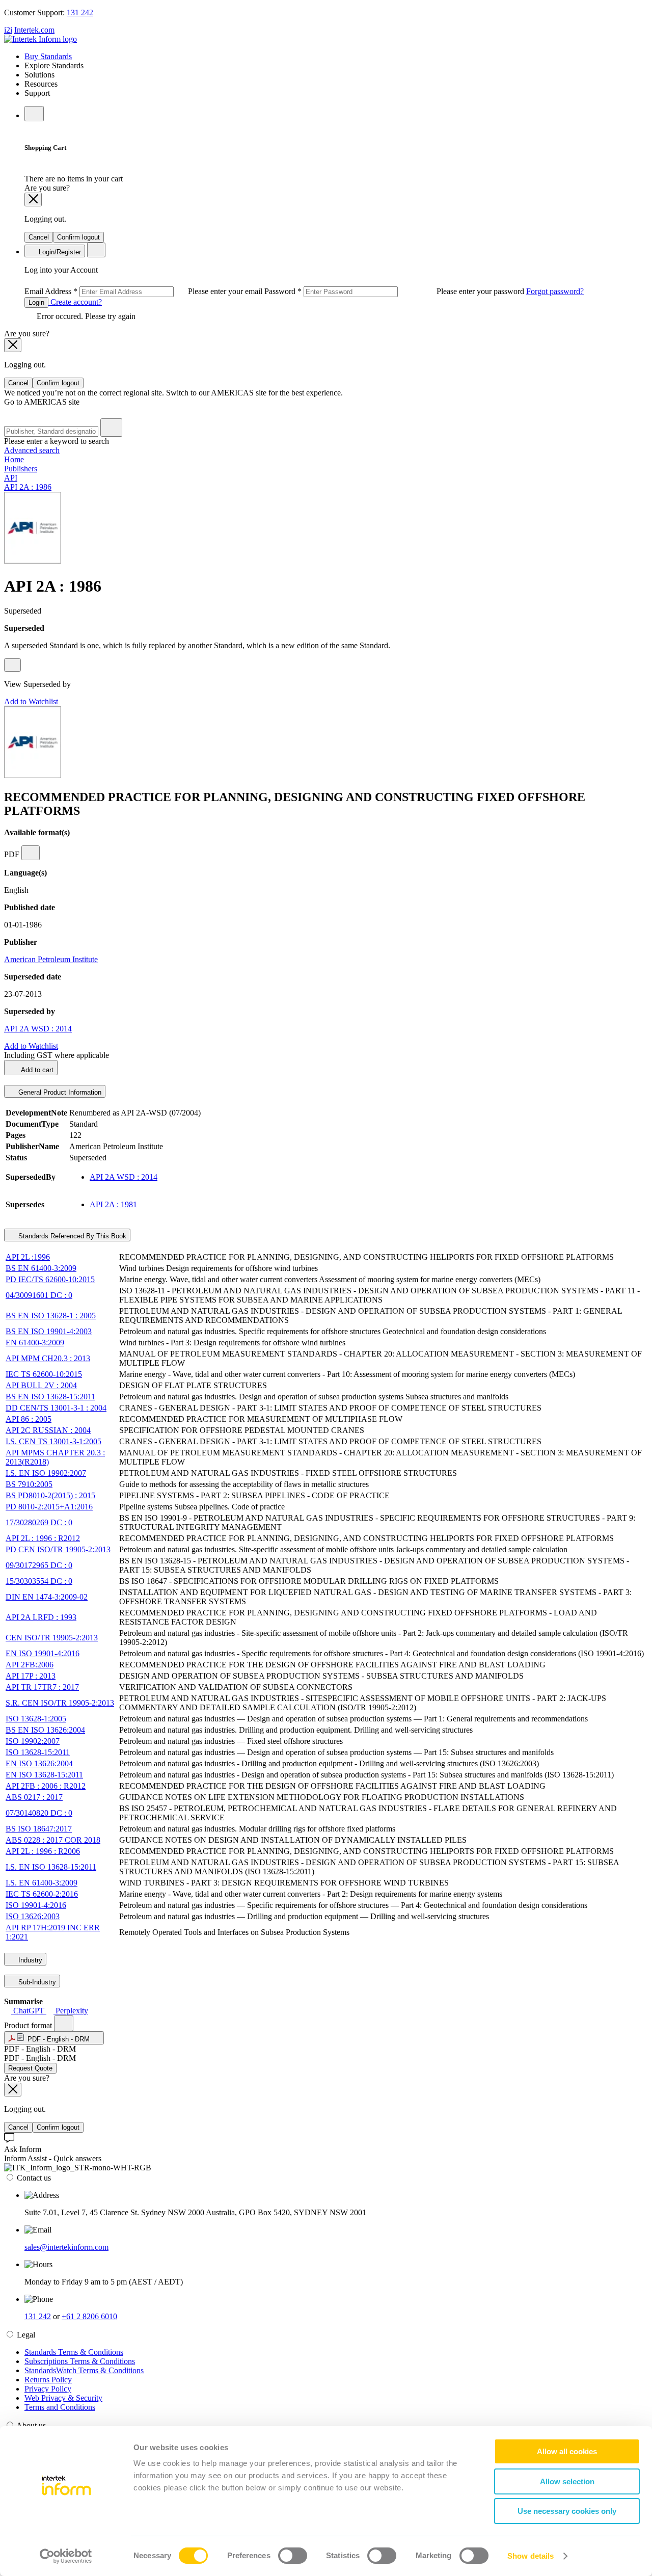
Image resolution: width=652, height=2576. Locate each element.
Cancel (39, 237)
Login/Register (59, 252)
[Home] (40, 39)
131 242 (80, 12)
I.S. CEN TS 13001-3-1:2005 (53, 1441)
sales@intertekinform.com (66, 2247)
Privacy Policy (48, 2389)
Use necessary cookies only (567, 2511)
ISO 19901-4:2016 (36, 1905)
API (11, 478)
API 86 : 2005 (29, 1419)
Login (36, 302)
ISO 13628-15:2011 (38, 1752)
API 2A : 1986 (28, 487)
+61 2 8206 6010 (89, 2316)
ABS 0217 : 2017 (34, 1797)
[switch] (293, 2556)
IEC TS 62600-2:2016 (42, 1894)
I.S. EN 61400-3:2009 (42, 1883)
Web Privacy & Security (63, 2398)
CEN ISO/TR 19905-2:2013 (52, 1638)
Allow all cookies (567, 2451)
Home (14, 459)
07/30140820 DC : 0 (39, 1813)
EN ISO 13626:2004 (39, 1763)
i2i (8, 30)
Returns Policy (48, 2380)
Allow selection (567, 2481)
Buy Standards (48, 56)
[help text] (12, 665)
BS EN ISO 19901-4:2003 (49, 1331)
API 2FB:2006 (30, 1665)
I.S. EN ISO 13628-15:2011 (51, 1867)
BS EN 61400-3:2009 (41, 1268)
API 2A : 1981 (113, 1204)
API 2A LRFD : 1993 (41, 1617)
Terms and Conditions (60, 2407)
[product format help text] (64, 2023)
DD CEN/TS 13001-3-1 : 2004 (56, 1408)
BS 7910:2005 (29, 1484)
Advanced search (32, 450)
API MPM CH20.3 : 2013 (48, 1358)
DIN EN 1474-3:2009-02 (47, 1597)
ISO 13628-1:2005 (36, 1719)
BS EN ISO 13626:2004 (45, 1730)
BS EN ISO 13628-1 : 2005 (51, 1316)
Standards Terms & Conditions (74, 2352)
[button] (54, 2038)
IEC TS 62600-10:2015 (44, 1374)
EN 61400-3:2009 (35, 1343)
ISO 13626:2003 (33, 1916)
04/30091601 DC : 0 (39, 1295)
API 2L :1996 (28, 1257)
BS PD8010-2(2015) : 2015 (50, 1495)
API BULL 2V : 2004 (41, 1385)
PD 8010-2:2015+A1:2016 (49, 1507)
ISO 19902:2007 (33, 1741)
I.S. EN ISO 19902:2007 (46, 1473)
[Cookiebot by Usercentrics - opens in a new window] (66, 2556)
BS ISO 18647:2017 (39, 1829)
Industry (29, 1960)
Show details (531, 2556)
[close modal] (33, 200)
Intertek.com (34, 30)
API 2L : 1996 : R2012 (43, 1538)
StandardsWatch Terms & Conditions (84, 2370)
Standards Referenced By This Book (71, 1236)
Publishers (21, 469)
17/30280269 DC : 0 (39, 1522)
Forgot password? (555, 291)
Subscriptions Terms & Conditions (80, 2361)
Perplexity (71, 2011)
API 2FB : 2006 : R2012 (46, 1786)
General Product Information (59, 1092)
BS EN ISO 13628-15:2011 (50, 1397)
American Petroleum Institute (51, 959)
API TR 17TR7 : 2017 (42, 1687)
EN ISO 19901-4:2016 (43, 1653)
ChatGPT (29, 2011)
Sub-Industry (36, 1982)
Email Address (144, 291)
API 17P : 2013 (31, 1676)
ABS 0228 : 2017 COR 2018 (53, 1840)
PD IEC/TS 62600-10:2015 (50, 1279)
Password (395, 291)
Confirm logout (78, 237)
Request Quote (30, 2068)
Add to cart (36, 1070)
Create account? (75, 302)
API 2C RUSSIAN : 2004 (48, 1430)
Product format (29, 2025)
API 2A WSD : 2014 (38, 1029)
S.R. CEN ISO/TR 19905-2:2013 (60, 1703)
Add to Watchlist (31, 701)
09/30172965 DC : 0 (39, 1565)
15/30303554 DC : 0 (39, 1581)
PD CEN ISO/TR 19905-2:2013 (58, 1549)
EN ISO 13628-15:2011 (44, 1775)
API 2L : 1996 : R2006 (43, 1851)
